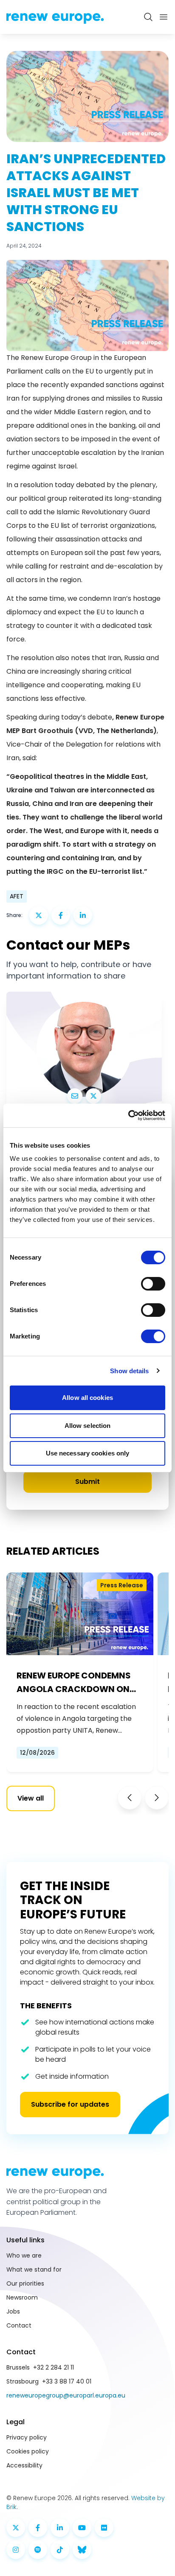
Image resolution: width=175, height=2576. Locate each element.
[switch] (153, 1284)
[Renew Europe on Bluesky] (82, 2550)
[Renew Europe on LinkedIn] (60, 2528)
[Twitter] (93, 1096)
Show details (129, 1371)
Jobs (13, 2311)
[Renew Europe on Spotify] (38, 2550)
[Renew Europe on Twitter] (16, 2528)
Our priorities (25, 2283)
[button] (130, 1798)
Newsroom (22, 2297)
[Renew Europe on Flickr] (104, 2528)
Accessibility (24, 2465)
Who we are (24, 2255)
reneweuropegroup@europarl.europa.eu (66, 2395)
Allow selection (88, 1426)
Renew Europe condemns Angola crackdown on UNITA (74, 1683)
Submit (87, 1482)
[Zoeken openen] (148, 17)
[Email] (75, 1096)
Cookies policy (28, 2451)
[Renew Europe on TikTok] (60, 2550)
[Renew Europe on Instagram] (16, 2550)
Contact (19, 2325)
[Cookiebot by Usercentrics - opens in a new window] (128, 1115)
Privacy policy (27, 2437)
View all (31, 1798)
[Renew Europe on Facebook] (38, 2528)
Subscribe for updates (70, 2104)
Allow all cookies (87, 1398)
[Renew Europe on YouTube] (82, 2528)
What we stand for (34, 2269)
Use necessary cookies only (88, 1453)
